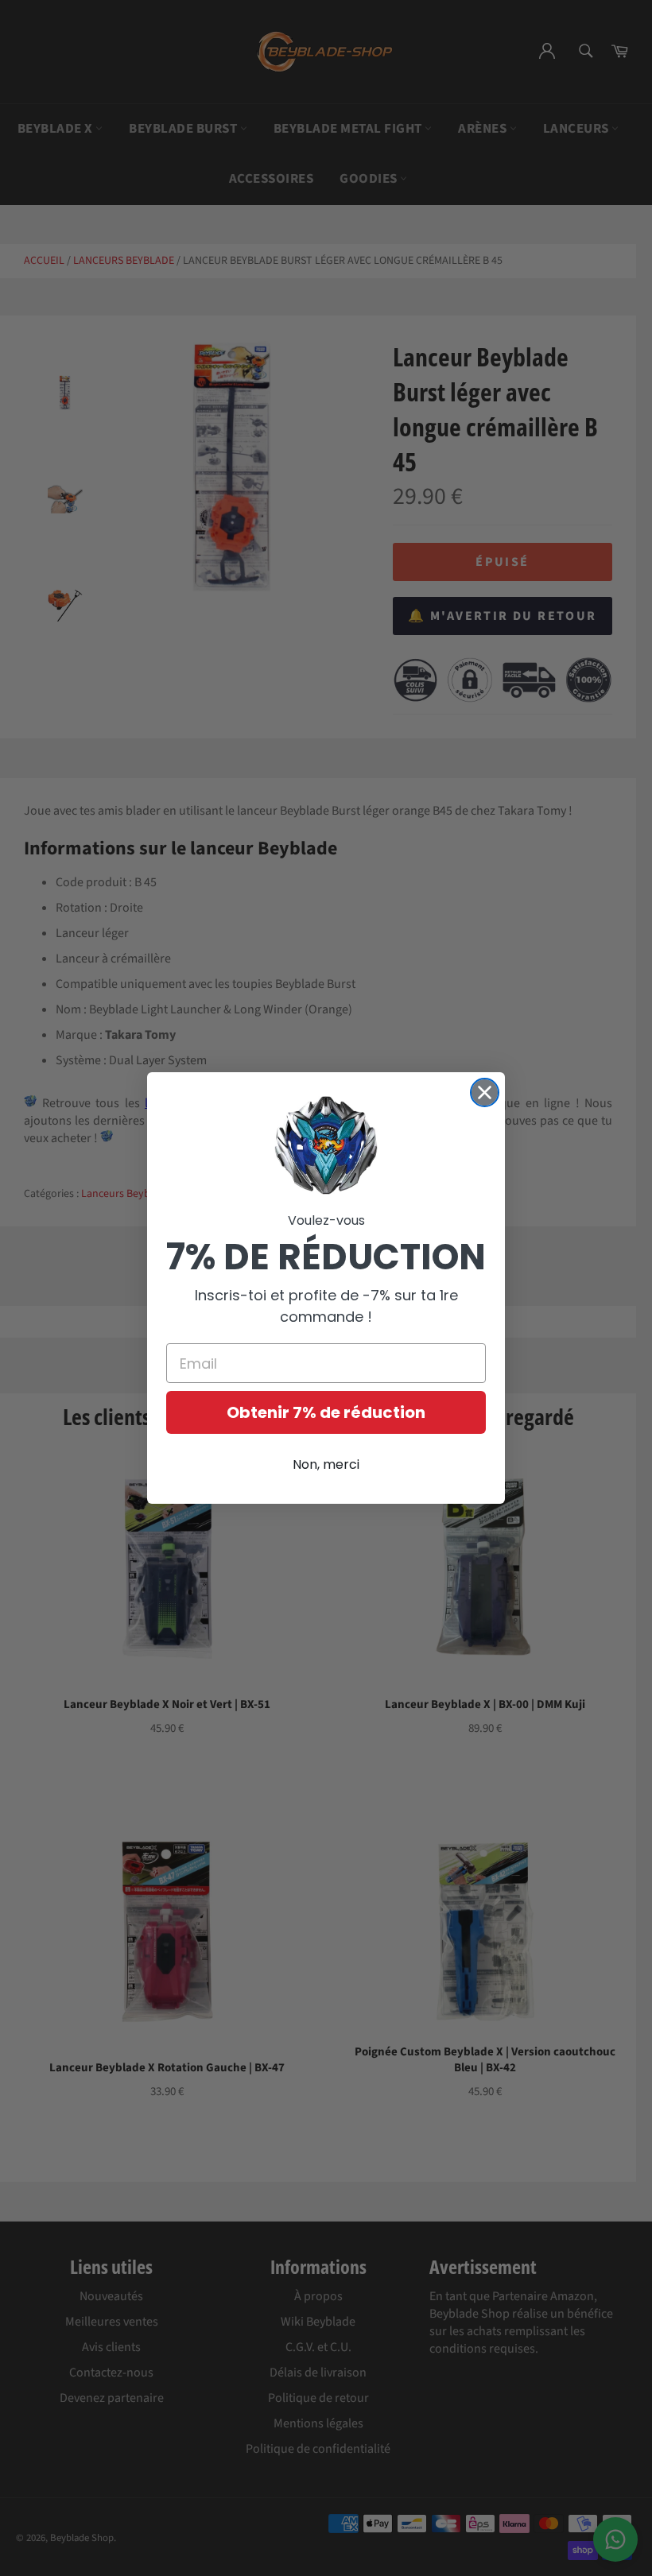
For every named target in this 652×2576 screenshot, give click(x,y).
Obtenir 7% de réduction (326, 1412)
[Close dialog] (485, 1092)
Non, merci (326, 1464)
